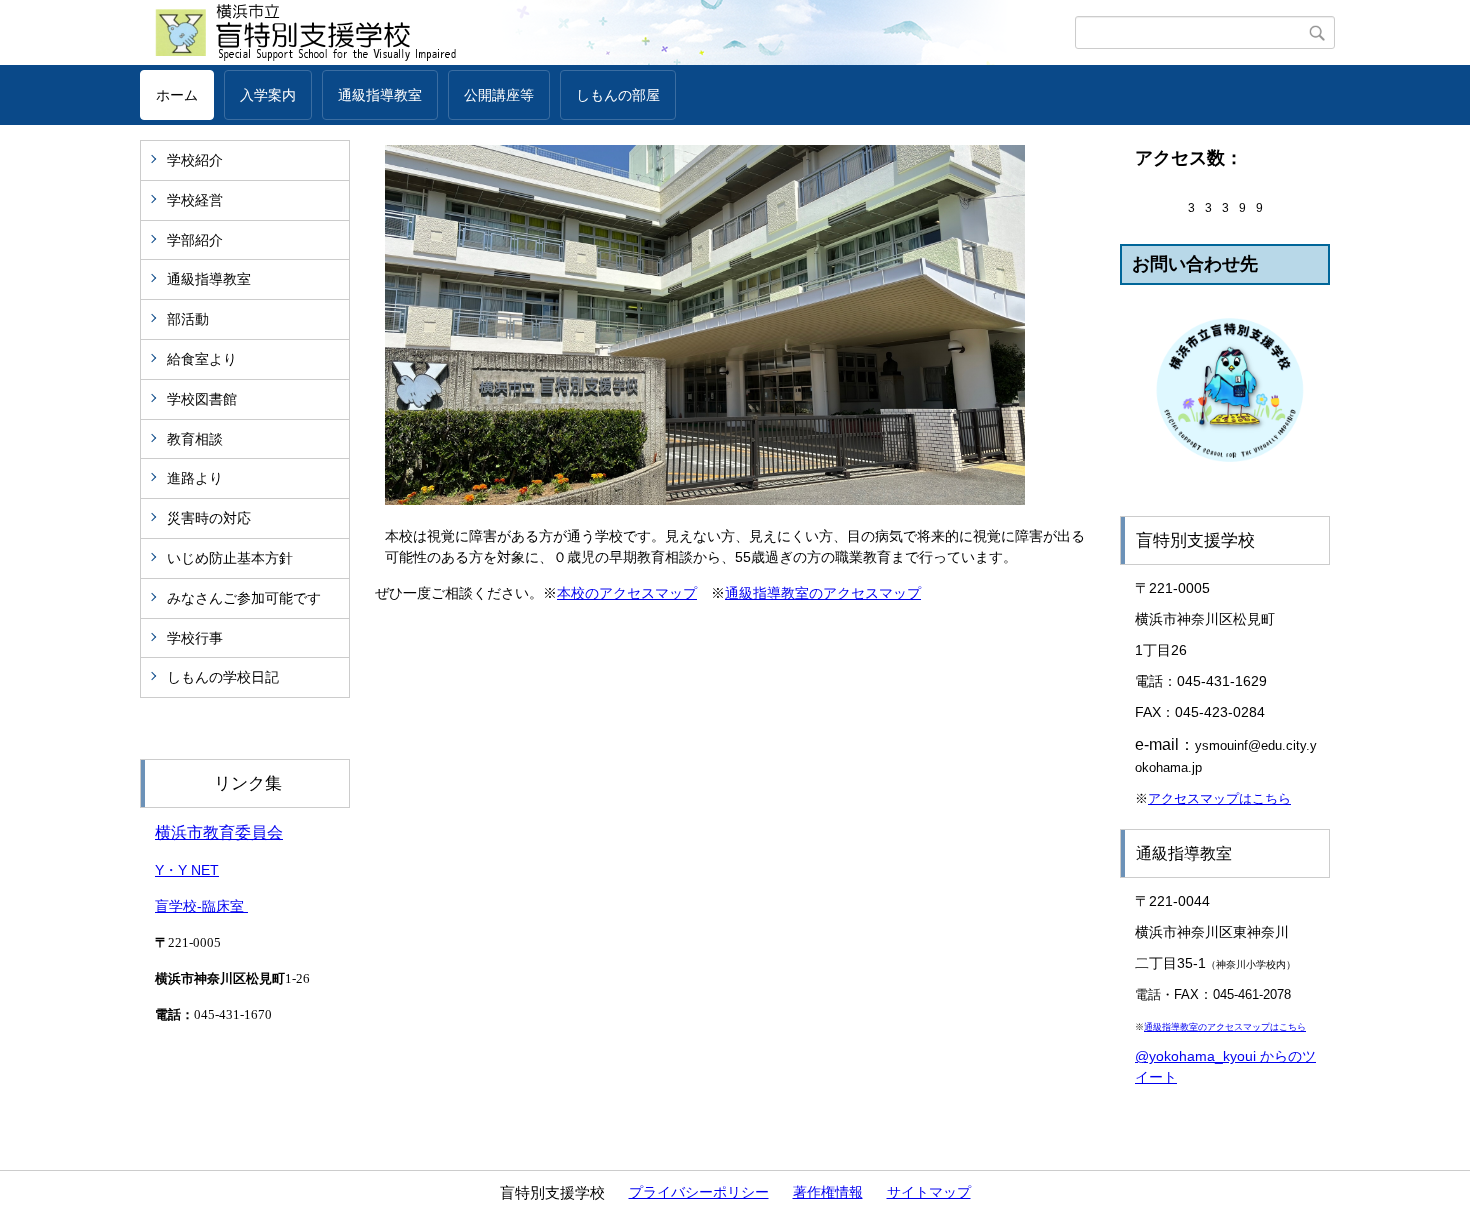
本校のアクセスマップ (627, 593)
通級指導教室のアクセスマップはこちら (1225, 1027)
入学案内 (268, 95)
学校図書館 (202, 399)
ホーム (177, 95)
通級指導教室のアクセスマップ (823, 593)
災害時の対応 (209, 518)
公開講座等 (499, 95)
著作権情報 (828, 1192)
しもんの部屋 (618, 95)
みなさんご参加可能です (244, 598)
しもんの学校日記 (223, 677)
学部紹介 (195, 240)
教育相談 (195, 439)
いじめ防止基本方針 (230, 558)
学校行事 (195, 638)
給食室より (202, 359)
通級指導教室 (380, 95)
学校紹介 (195, 160)
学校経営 (195, 200)
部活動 (188, 319)
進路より (195, 478)
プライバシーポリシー (699, 1192)
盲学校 (176, 906)
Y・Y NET (187, 870)
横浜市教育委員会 (219, 832)
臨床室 (225, 906)
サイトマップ (929, 1192)
